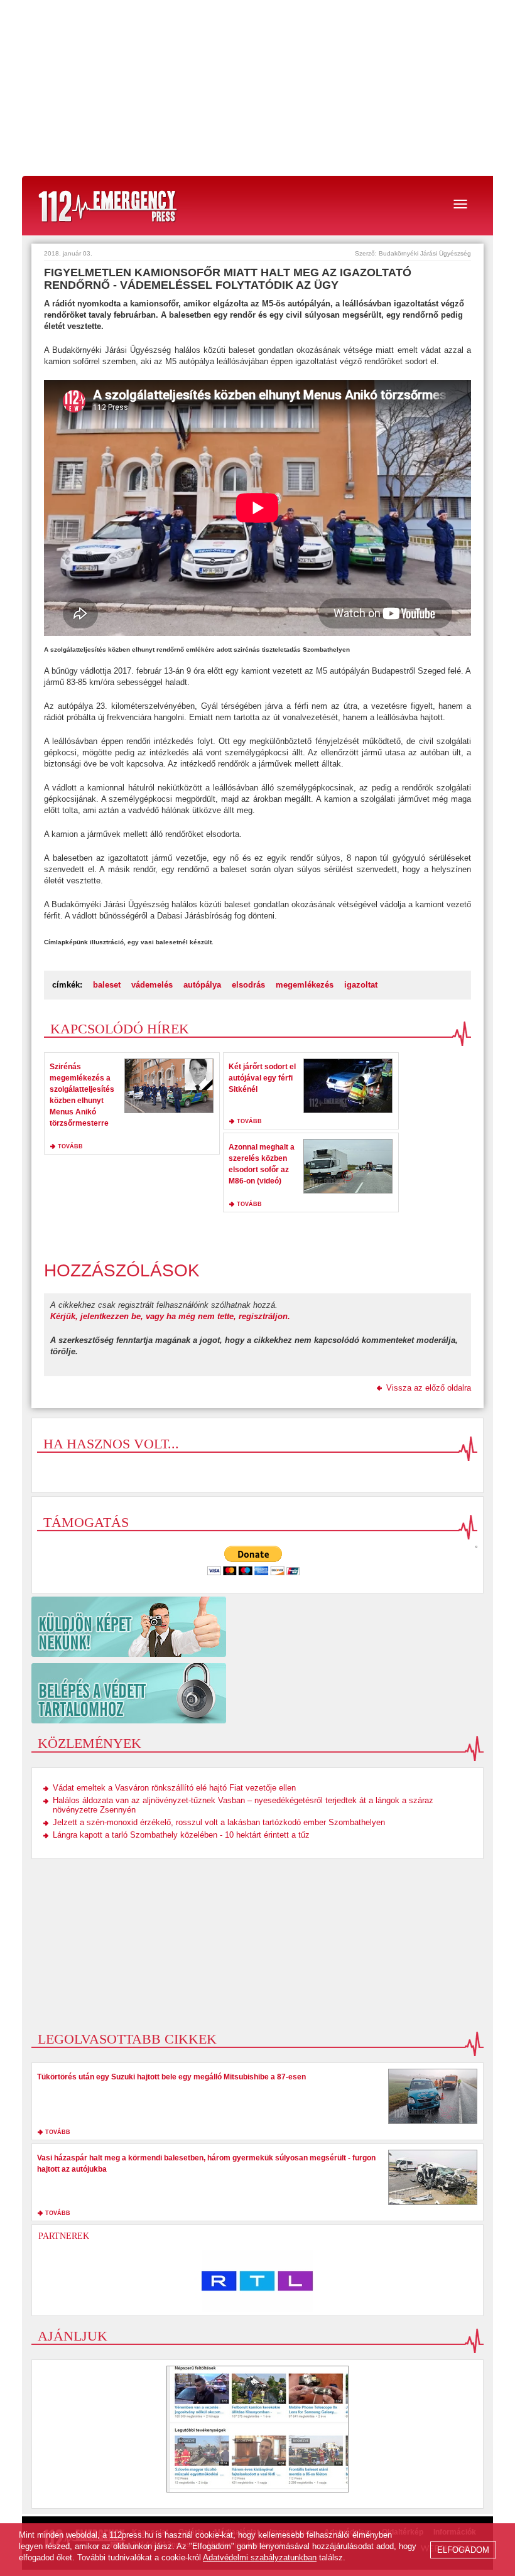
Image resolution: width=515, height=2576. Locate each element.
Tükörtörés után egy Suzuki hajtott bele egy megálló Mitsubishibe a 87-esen (171, 2077)
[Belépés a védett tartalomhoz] (257, 1693)
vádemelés (152, 985)
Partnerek (64, 2236)
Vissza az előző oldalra (429, 1388)
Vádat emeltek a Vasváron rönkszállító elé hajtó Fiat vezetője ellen (174, 1788)
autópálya (202, 985)
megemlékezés (305, 985)
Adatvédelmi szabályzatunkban (260, 2557)
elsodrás (248, 985)
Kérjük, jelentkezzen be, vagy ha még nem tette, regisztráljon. (170, 1316)
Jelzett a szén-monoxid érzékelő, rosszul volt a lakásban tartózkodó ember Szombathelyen (219, 1822)
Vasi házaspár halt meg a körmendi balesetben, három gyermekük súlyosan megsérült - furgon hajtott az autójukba (206, 2164)
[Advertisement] (257, 88)
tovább (70, 1146)
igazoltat (361, 985)
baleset (107, 985)
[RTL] (257, 2281)
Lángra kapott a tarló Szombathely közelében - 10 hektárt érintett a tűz (181, 1835)
